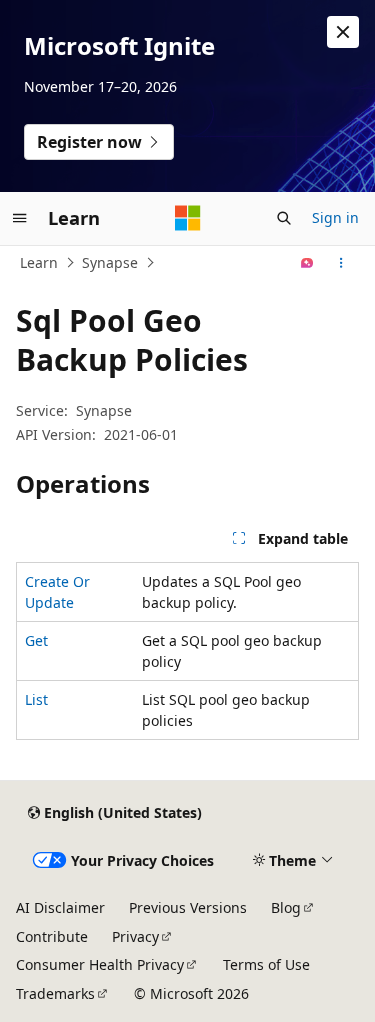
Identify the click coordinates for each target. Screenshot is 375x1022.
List (36, 699)
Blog (286, 907)
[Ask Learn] (307, 263)
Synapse (110, 262)
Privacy (135, 936)
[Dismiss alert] (343, 32)
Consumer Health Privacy (100, 964)
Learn (39, 262)
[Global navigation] (20, 218)
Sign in (335, 217)
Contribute (52, 936)
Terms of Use (266, 964)
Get (36, 640)
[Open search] (284, 218)
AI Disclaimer (60, 907)
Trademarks (55, 993)
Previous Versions (188, 907)
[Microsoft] (188, 218)
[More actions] (341, 263)
